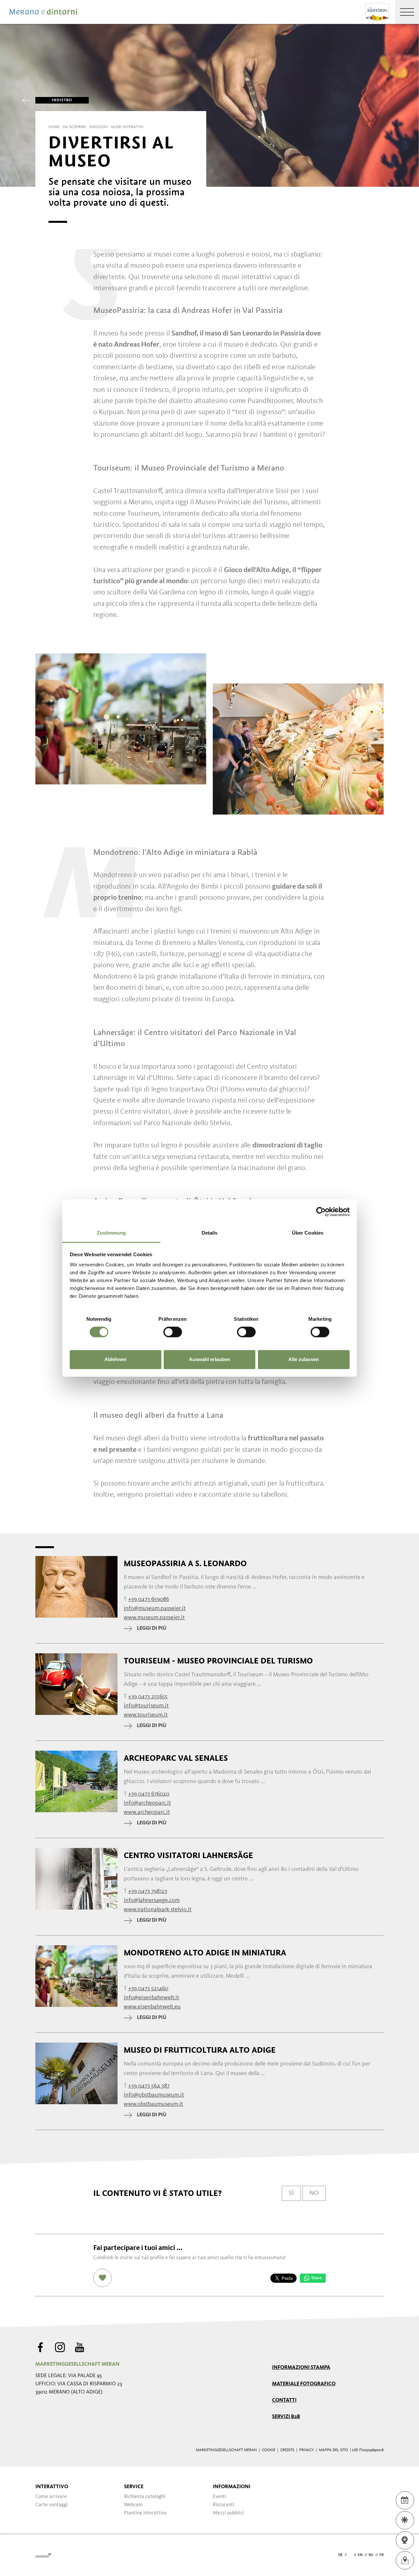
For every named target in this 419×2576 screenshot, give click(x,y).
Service (134, 2487)
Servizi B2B (286, 2417)
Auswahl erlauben (209, 1359)
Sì (291, 2193)
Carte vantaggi (52, 2505)
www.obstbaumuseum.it (153, 2104)
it (350, 2555)
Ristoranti (224, 2505)
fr (382, 2555)
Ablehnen (115, 1359)
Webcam (133, 2505)
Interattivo (52, 2487)
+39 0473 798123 (148, 1891)
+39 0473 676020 (149, 1794)
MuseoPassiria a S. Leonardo (185, 1564)
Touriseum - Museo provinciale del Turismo (218, 1661)
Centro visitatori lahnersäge (188, 1855)
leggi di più (152, 1628)
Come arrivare (51, 2497)
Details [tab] (210, 1233)
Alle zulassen (304, 1359)
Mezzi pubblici (228, 2513)
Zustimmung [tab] (111, 1233)
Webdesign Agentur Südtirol (43, 2555)
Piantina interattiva (145, 2513)
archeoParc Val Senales (176, 1758)
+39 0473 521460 (148, 1989)
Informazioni (232, 2487)
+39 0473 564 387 (149, 2086)
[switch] (173, 1332)
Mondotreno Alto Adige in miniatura (205, 1953)
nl (371, 2555)
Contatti (284, 2400)
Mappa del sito (333, 2450)
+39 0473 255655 (148, 1697)
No (314, 2193)
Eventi (219, 2497)
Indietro (62, 100)
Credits (287, 2450)
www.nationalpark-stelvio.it (158, 1910)
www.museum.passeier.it (154, 1618)
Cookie (269, 2450)
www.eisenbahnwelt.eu (152, 2007)
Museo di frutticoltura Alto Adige (200, 2050)
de (340, 2555)
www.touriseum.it (146, 1715)
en (360, 2555)
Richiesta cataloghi (145, 2497)
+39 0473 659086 (148, 1599)
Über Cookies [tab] (308, 1233)
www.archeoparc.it (147, 1812)
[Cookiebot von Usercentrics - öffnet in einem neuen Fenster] (321, 1212)
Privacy (307, 2450)
